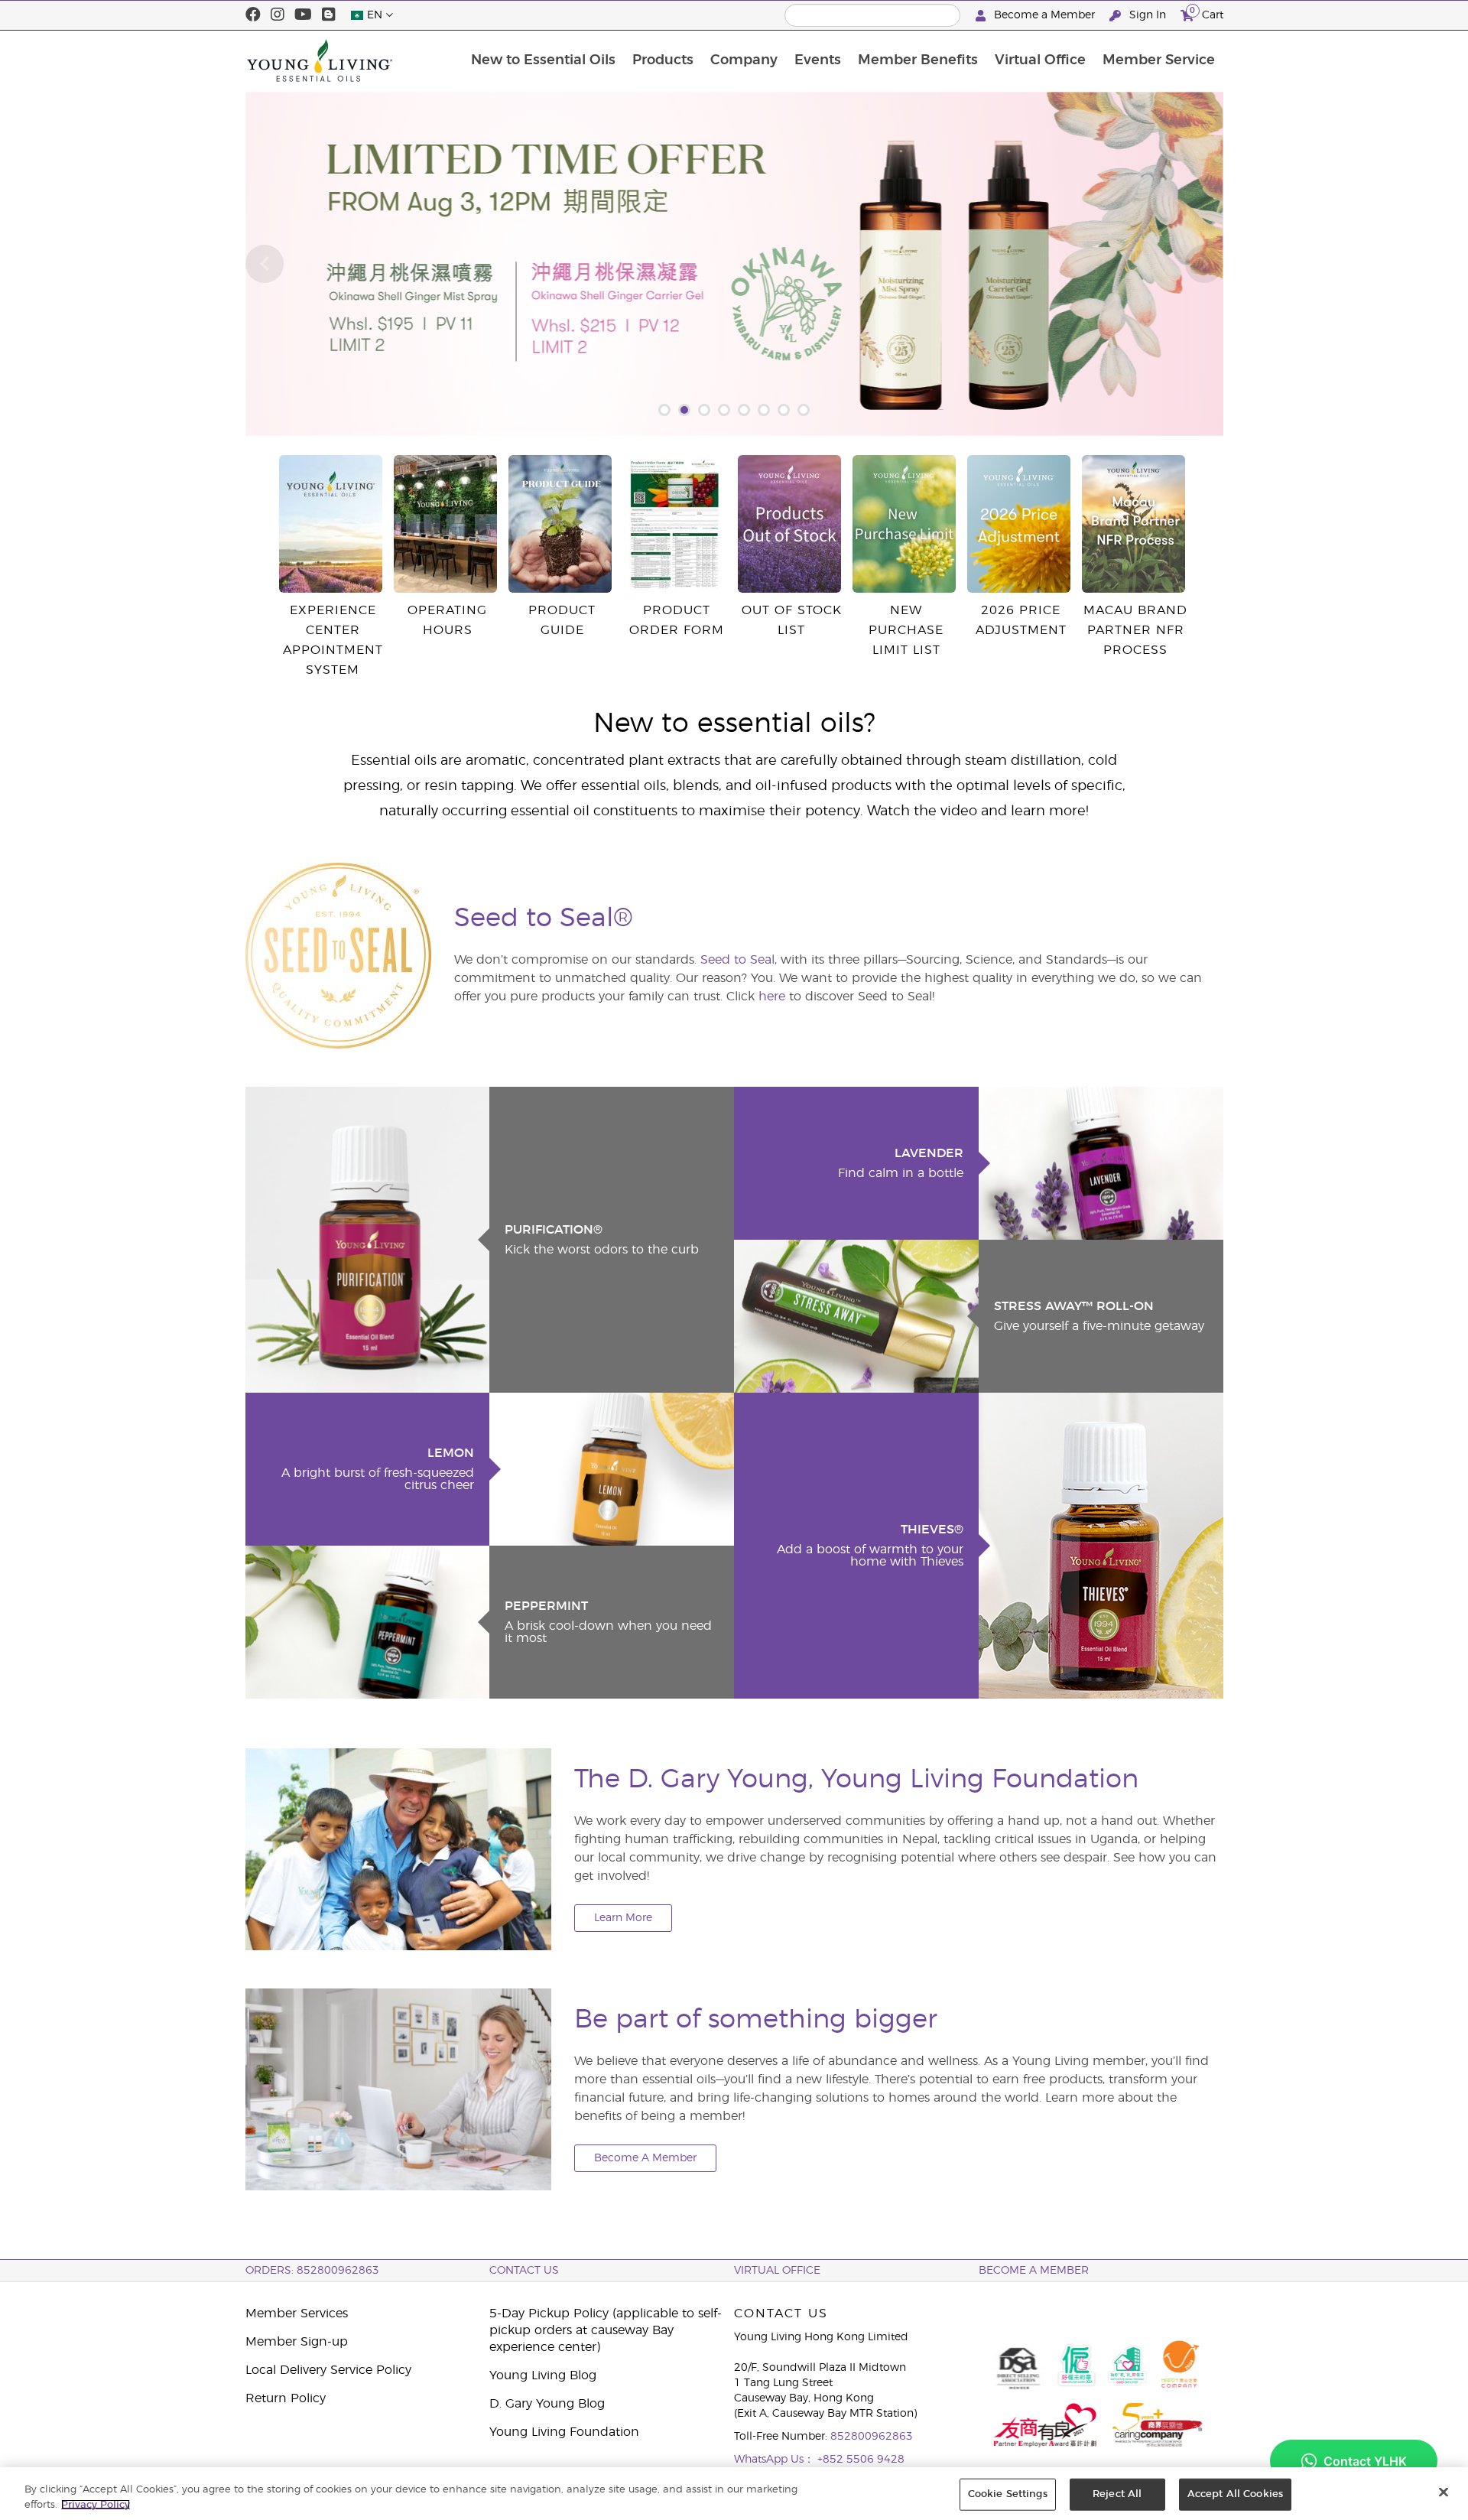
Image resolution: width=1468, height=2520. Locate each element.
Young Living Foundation (564, 2432)
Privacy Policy (96, 2504)
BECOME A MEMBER (1034, 2271)
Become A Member (645, 2158)
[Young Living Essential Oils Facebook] (253, 15)
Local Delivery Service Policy (328, 2370)
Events (818, 60)
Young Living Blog (543, 2375)
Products (663, 60)
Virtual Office (1040, 60)
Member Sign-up (297, 2342)
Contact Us (524, 2271)
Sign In (1148, 15)
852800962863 (872, 2437)
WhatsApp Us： (776, 2460)
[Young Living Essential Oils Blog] (329, 15)
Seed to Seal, (739, 960)
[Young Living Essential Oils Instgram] (278, 15)
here (772, 997)
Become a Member (1044, 15)
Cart (1207, 13)
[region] (734, 2494)
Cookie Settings (1008, 2494)
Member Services (297, 2314)
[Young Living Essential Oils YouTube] (303, 15)
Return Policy (286, 2398)
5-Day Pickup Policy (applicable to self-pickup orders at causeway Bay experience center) (606, 2330)
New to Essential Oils (543, 60)
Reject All (1117, 2494)
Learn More (623, 1918)
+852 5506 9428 (861, 2460)
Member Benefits (918, 60)
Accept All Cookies (1235, 2494)
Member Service (1159, 60)
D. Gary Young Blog (547, 2404)
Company (744, 60)
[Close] (1444, 2492)
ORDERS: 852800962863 (312, 2271)
